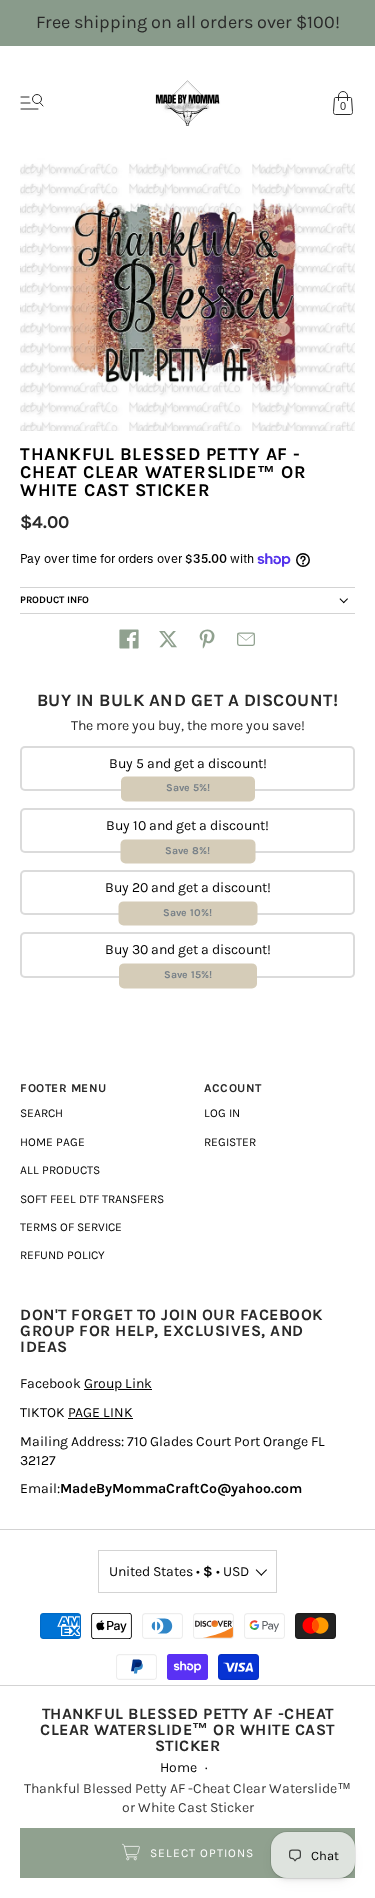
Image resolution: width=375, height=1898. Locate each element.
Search (41, 1113)
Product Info (54, 600)
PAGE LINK (100, 1412)
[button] (129, 639)
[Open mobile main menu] (32, 103)
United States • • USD (179, 1571)
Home (178, 1767)
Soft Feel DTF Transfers (92, 1199)
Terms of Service (71, 1227)
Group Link (118, 1383)
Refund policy (62, 1255)
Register (230, 1142)
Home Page (52, 1142)
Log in (222, 1113)
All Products (60, 1170)
